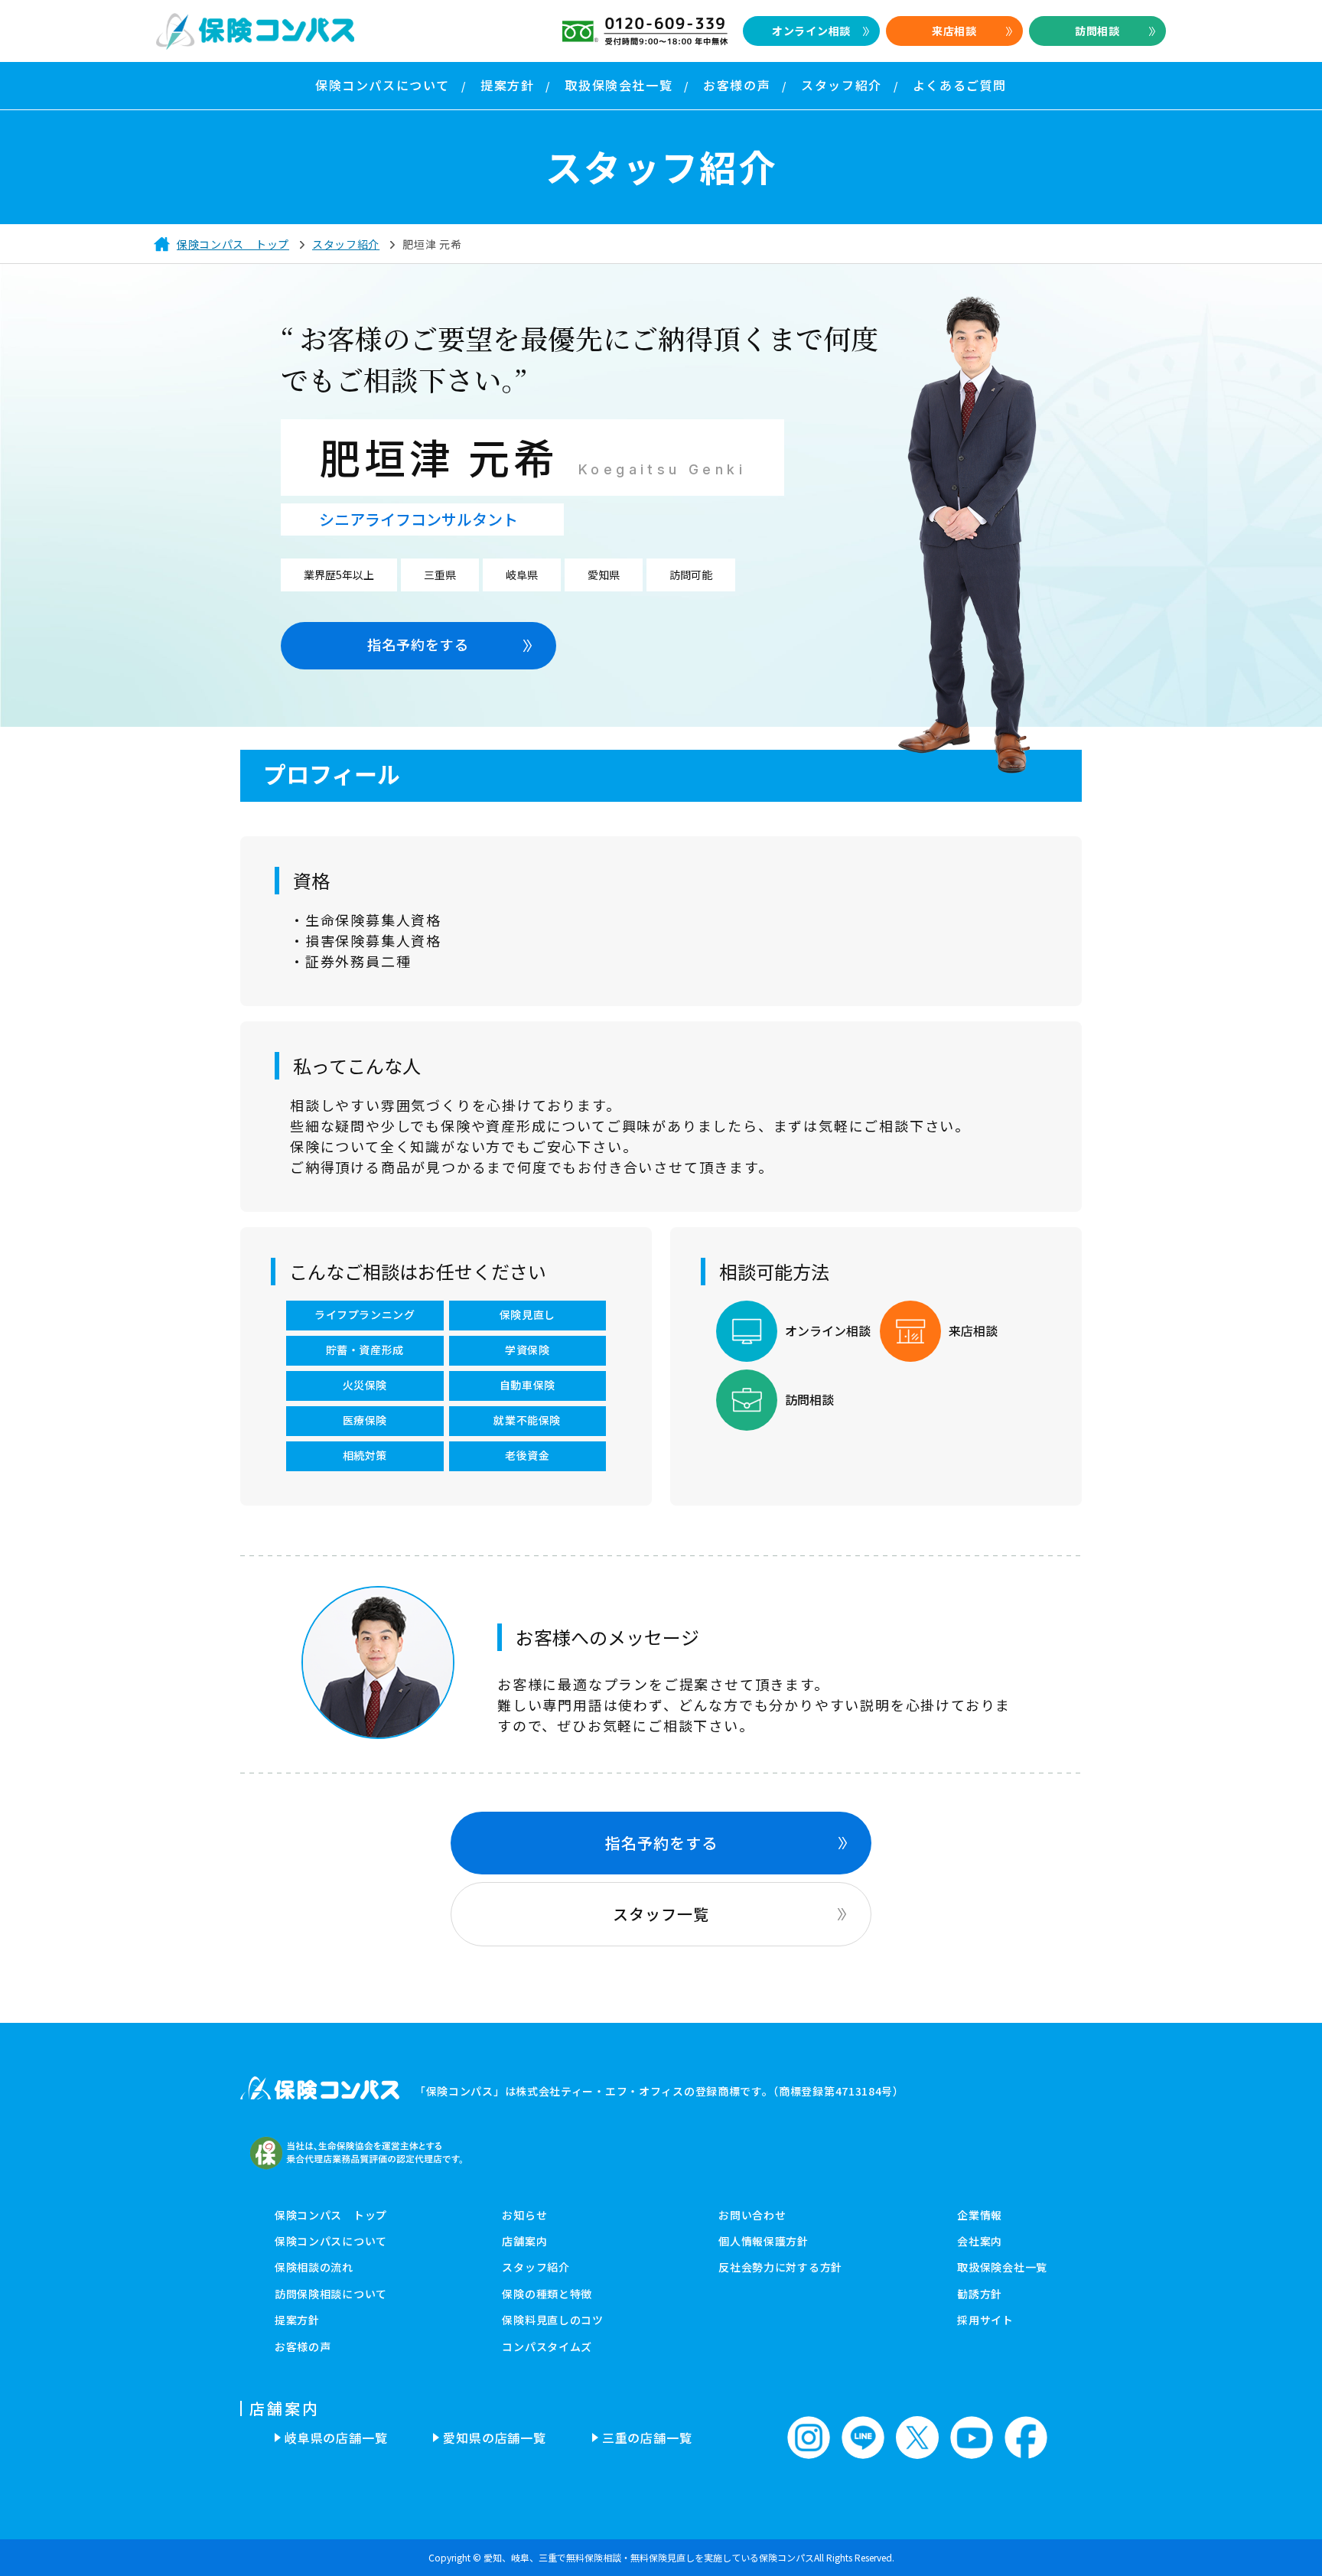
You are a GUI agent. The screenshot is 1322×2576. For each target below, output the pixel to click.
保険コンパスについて (331, 2241)
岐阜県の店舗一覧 (336, 2438)
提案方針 (297, 2320)
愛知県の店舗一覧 (494, 2438)
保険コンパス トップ (331, 2215)
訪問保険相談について (331, 2294)
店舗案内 (524, 2241)
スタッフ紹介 (536, 2267)
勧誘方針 (980, 2294)
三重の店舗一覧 (647, 2438)
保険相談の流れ (314, 2267)
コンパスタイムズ (547, 2346)
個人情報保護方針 (764, 2241)
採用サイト (985, 2320)
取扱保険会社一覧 (1002, 2267)
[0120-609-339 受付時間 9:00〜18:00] (645, 31)
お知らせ (524, 2215)
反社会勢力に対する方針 (780, 2267)
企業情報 (980, 2215)
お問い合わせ (752, 2215)
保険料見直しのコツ (552, 2320)
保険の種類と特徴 (547, 2294)
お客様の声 (303, 2346)
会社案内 (980, 2241)
